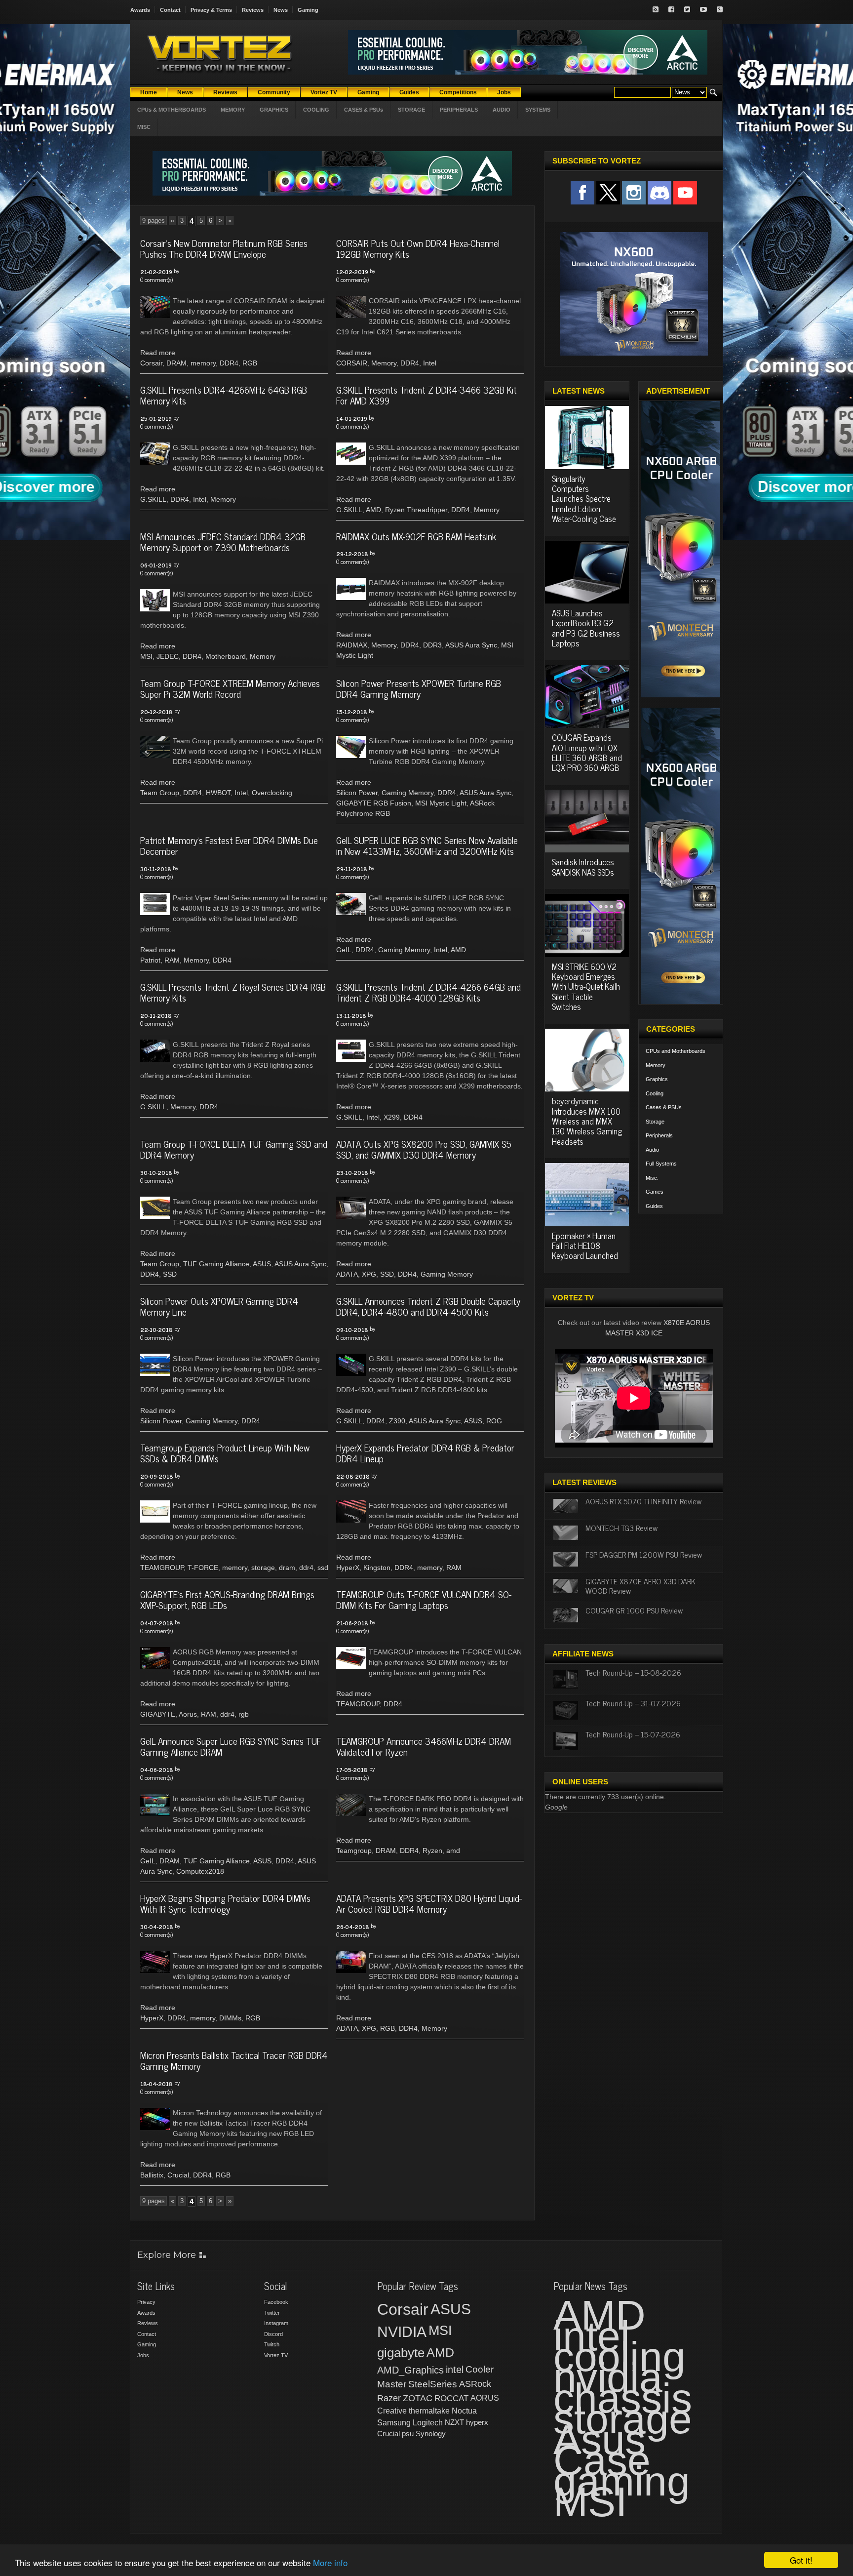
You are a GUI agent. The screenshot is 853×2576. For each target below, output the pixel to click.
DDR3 (432, 645)
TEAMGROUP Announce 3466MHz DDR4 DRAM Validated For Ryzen (424, 1746)
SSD (170, 1274)
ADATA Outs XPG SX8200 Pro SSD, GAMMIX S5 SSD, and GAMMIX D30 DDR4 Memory (424, 1149)
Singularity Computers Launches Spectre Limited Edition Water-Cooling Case (584, 499)
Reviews (253, 10)
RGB (250, 363)
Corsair (151, 363)
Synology (431, 2434)
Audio (652, 1150)
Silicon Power (357, 793)
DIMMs (230, 2018)
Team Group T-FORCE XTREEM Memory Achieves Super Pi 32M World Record (230, 688)
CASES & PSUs (364, 110)
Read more (158, 353)
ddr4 (306, 1568)
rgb (244, 1714)
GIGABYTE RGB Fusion (374, 803)
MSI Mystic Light (441, 803)
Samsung (394, 2423)
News (281, 10)
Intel (430, 363)
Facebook (276, 2302)
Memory (384, 363)
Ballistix (152, 2175)
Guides (654, 1206)
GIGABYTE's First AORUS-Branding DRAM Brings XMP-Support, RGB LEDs (227, 1600)
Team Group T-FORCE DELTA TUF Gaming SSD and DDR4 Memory (234, 1149)
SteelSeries (433, 2384)
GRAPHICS (274, 110)
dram (287, 1568)
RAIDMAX (352, 645)
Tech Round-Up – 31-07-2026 (633, 1703)
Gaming (308, 10)
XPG (369, 1274)
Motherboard (226, 656)
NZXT (454, 2422)
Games (655, 1192)
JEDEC (168, 656)
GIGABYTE (158, 1714)
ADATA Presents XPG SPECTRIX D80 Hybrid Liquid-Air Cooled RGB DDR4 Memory (429, 1903)
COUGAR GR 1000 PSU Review (634, 1610)
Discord (273, 2334)
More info (330, 2562)
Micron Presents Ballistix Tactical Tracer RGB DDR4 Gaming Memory (234, 2060)
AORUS (485, 2398)
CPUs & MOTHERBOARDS (172, 110)
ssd (323, 1568)
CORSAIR (352, 363)
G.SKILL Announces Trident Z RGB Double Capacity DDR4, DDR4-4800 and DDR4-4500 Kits (428, 1306)
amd (453, 1851)
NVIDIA (402, 2332)
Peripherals (659, 1135)
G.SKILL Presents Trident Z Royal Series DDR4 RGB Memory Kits (233, 992)
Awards (140, 10)
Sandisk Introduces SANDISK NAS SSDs (583, 867)
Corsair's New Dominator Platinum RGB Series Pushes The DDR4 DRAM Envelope (224, 248)
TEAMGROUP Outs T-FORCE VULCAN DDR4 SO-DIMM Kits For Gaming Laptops (424, 1600)
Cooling (655, 1093)
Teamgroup (354, 1851)
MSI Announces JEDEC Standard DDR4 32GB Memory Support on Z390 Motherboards (223, 542)
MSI (146, 656)
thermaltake (429, 2411)
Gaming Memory (407, 793)
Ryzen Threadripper (416, 510)
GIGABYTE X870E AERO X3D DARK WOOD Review (640, 1586)
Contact (170, 10)
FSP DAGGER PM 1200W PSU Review (644, 1554)
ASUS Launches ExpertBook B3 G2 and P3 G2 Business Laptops (586, 628)
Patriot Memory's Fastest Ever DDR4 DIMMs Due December (229, 845)
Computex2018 (200, 1871)
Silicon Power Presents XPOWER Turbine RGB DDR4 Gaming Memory (419, 688)
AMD (373, 510)
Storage (655, 1122)
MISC (144, 127)
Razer (389, 2398)
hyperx (477, 2422)
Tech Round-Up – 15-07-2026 (633, 1734)
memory (203, 363)
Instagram (276, 2323)
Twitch (272, 2344)
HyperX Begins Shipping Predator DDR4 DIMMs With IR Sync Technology (225, 1903)
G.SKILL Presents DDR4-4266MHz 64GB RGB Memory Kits (224, 395)
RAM (172, 960)
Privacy (146, 2302)
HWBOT (218, 793)
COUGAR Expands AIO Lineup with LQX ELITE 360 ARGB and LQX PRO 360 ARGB (587, 752)
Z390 (397, 1421)
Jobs (143, 2355)
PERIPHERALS (459, 110)
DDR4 (229, 363)
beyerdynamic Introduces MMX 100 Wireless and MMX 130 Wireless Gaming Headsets (587, 1121)
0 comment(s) (156, 280)
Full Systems (661, 1164)
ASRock (475, 2384)
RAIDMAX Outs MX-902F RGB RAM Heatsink (416, 536)
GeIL (344, 950)
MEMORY (233, 110)
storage (263, 1568)
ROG (494, 1421)
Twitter (272, 2313)
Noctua (464, 2411)
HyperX (348, 1568)
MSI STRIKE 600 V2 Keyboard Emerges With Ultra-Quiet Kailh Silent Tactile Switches (586, 987)
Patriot (150, 960)
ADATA (347, 1274)
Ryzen (432, 1851)
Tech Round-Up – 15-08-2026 (633, 1672)
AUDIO (502, 110)
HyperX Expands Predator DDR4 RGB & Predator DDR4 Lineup (425, 1453)
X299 (392, 1117)
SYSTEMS (538, 110)
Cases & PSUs (664, 1107)
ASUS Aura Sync (471, 645)
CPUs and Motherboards (676, 1051)
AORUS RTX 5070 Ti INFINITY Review (643, 1501)
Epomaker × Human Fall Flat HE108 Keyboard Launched (585, 1246)
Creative (392, 2411)
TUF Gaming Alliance (216, 1264)
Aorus (188, 1714)
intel (455, 2370)
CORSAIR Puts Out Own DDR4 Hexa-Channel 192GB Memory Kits (418, 248)
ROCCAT (451, 2398)
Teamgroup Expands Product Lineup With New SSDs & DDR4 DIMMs (225, 1453)
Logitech (428, 2423)
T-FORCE (203, 1568)
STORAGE (411, 110)
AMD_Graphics (410, 2370)
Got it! (801, 2560)
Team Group (160, 793)
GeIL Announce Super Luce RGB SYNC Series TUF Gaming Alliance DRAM (231, 1746)
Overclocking (272, 793)
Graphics (657, 1079)
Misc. (652, 1178)
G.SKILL (153, 499)
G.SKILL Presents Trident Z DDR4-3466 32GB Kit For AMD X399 (426, 395)
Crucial (178, 2175)
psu (408, 2434)
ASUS (262, 1264)
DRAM (176, 363)
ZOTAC (418, 2398)
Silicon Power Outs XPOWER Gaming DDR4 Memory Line (219, 1306)
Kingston (377, 1568)
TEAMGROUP (162, 1568)
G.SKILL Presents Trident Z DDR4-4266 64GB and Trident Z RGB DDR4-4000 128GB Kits (428, 992)
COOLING (316, 110)
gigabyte (401, 2353)
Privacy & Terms (211, 10)
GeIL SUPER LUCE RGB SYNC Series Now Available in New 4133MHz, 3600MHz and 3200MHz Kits (427, 845)
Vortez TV (276, 2355)
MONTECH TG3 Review (621, 1528)
